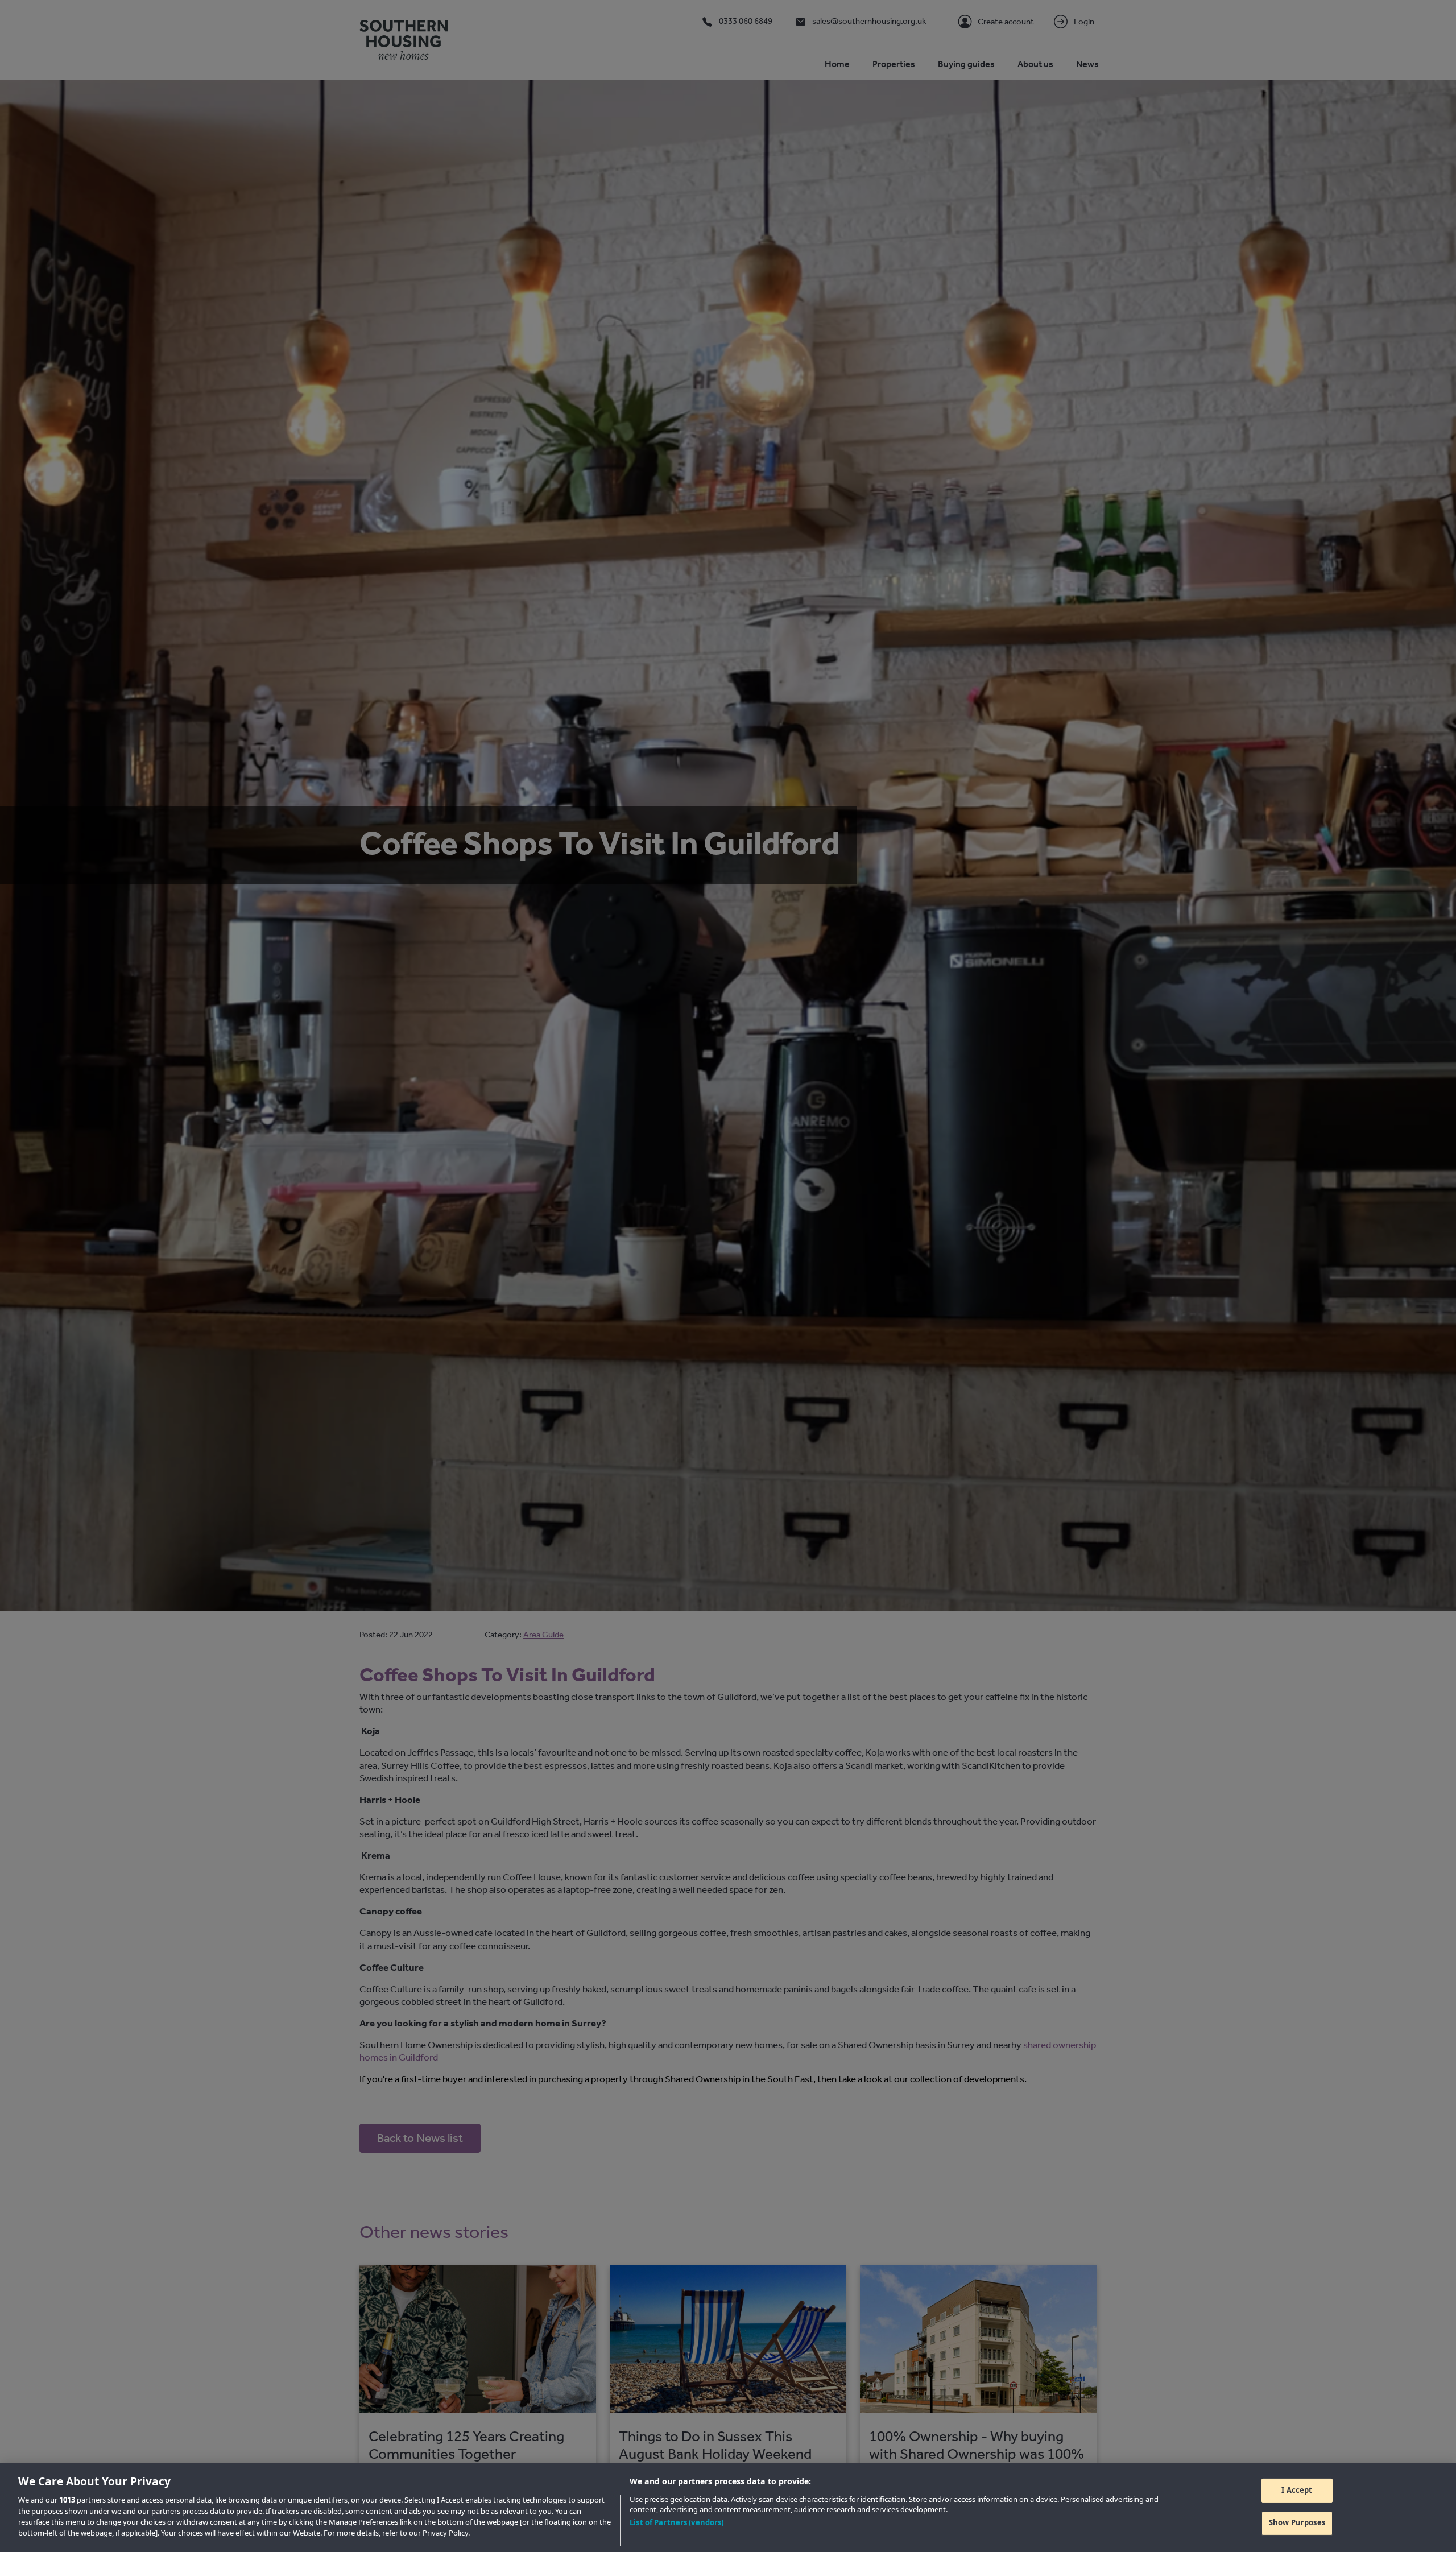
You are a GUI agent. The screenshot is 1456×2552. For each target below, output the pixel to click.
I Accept (1297, 2490)
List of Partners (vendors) (677, 2522)
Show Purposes (1297, 2522)
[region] (728, 2508)
